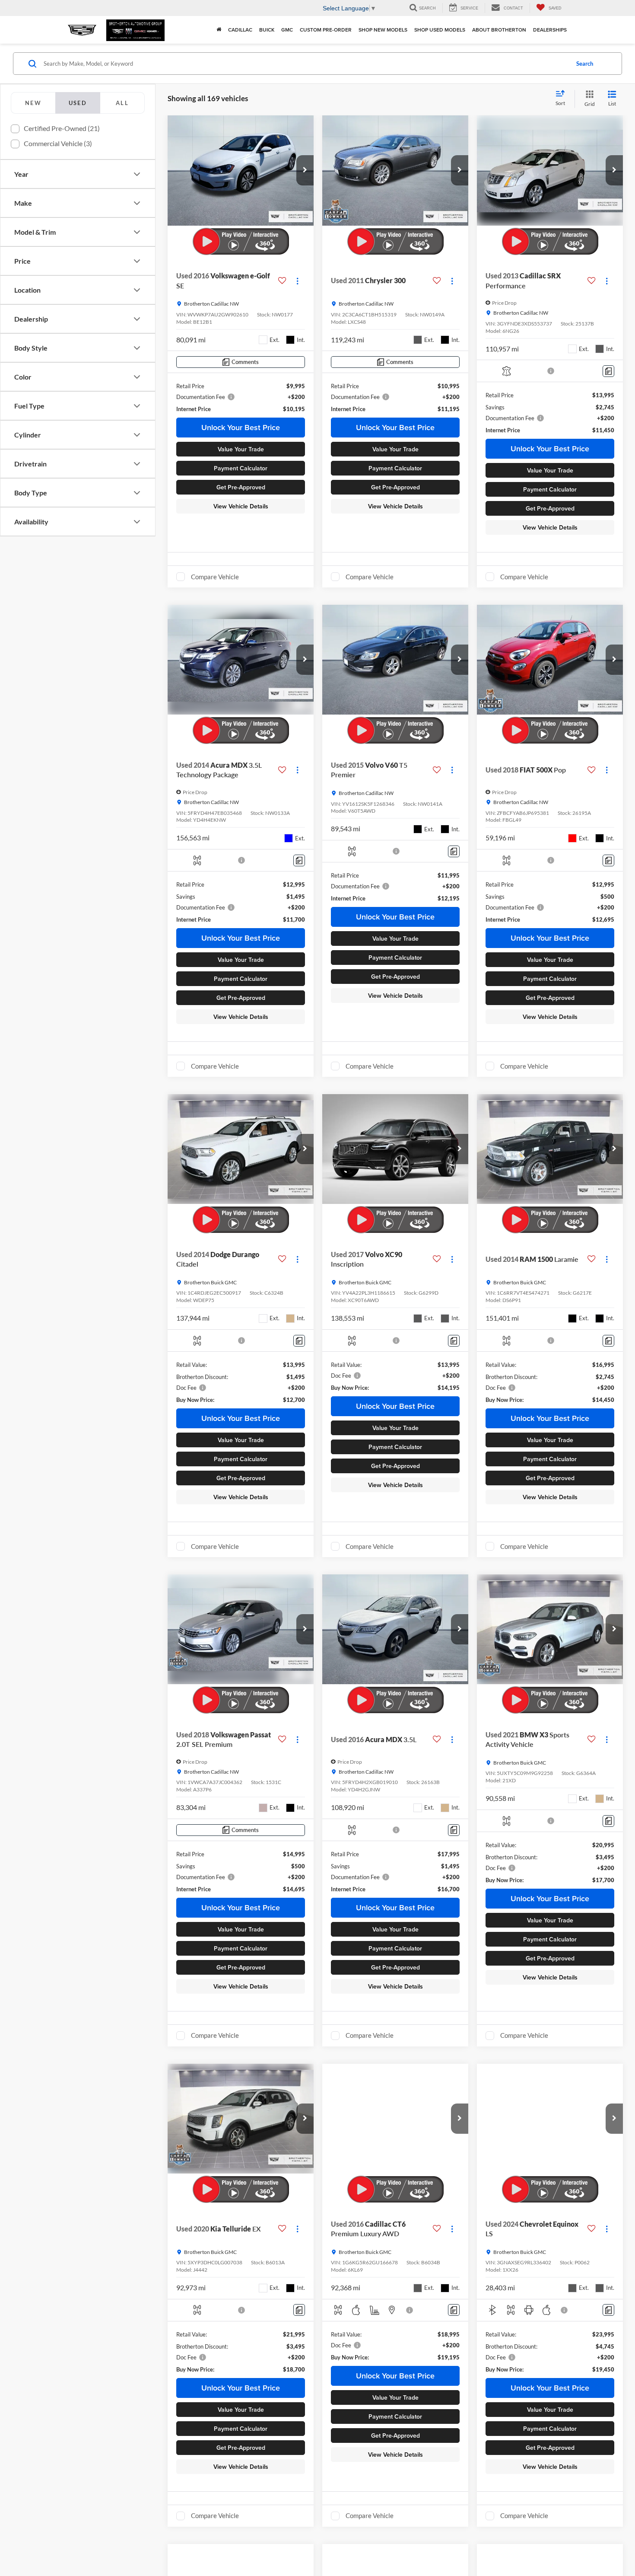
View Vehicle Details (241, 506)
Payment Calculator (241, 468)
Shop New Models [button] (383, 30)
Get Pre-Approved (241, 487)
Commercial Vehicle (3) (58, 143)
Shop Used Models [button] (440, 30)
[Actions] (297, 281)
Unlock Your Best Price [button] (241, 427)
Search (585, 64)
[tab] (33, 103)
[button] (305, 170)
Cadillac (240, 30)
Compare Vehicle (215, 577)
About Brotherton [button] (499, 30)
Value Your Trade (241, 449)
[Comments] (608, 371)
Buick (267, 30)
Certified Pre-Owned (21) (62, 128)
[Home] (219, 30)
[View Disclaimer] (551, 371)
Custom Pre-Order (326, 30)
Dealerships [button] (550, 30)
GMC (287, 30)
